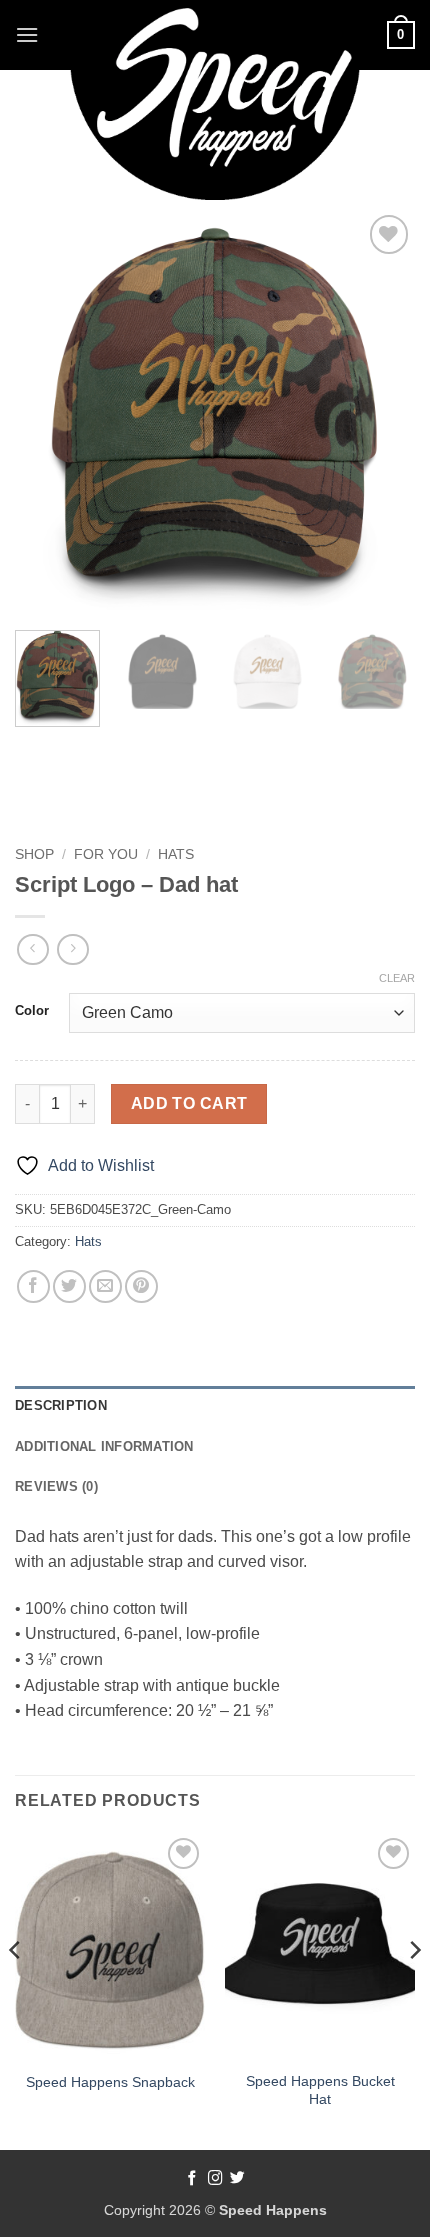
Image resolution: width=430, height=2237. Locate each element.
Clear (397, 978)
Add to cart (189, 1103)
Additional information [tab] (104, 1446)
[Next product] (32, 949)
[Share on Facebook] (33, 1286)
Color (32, 1011)
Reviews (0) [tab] (56, 1486)
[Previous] (48, 410)
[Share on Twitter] (69, 1286)
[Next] (382, 410)
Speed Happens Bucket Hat (320, 2090)
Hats (176, 854)
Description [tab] (61, 1405)
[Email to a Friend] (105, 1286)
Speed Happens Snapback (110, 2082)
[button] (27, 34)
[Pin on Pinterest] (141, 1286)
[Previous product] (72, 949)
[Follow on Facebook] (192, 2179)
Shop (34, 854)
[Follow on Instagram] (215, 2179)
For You (106, 854)
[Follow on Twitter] (237, 2179)
